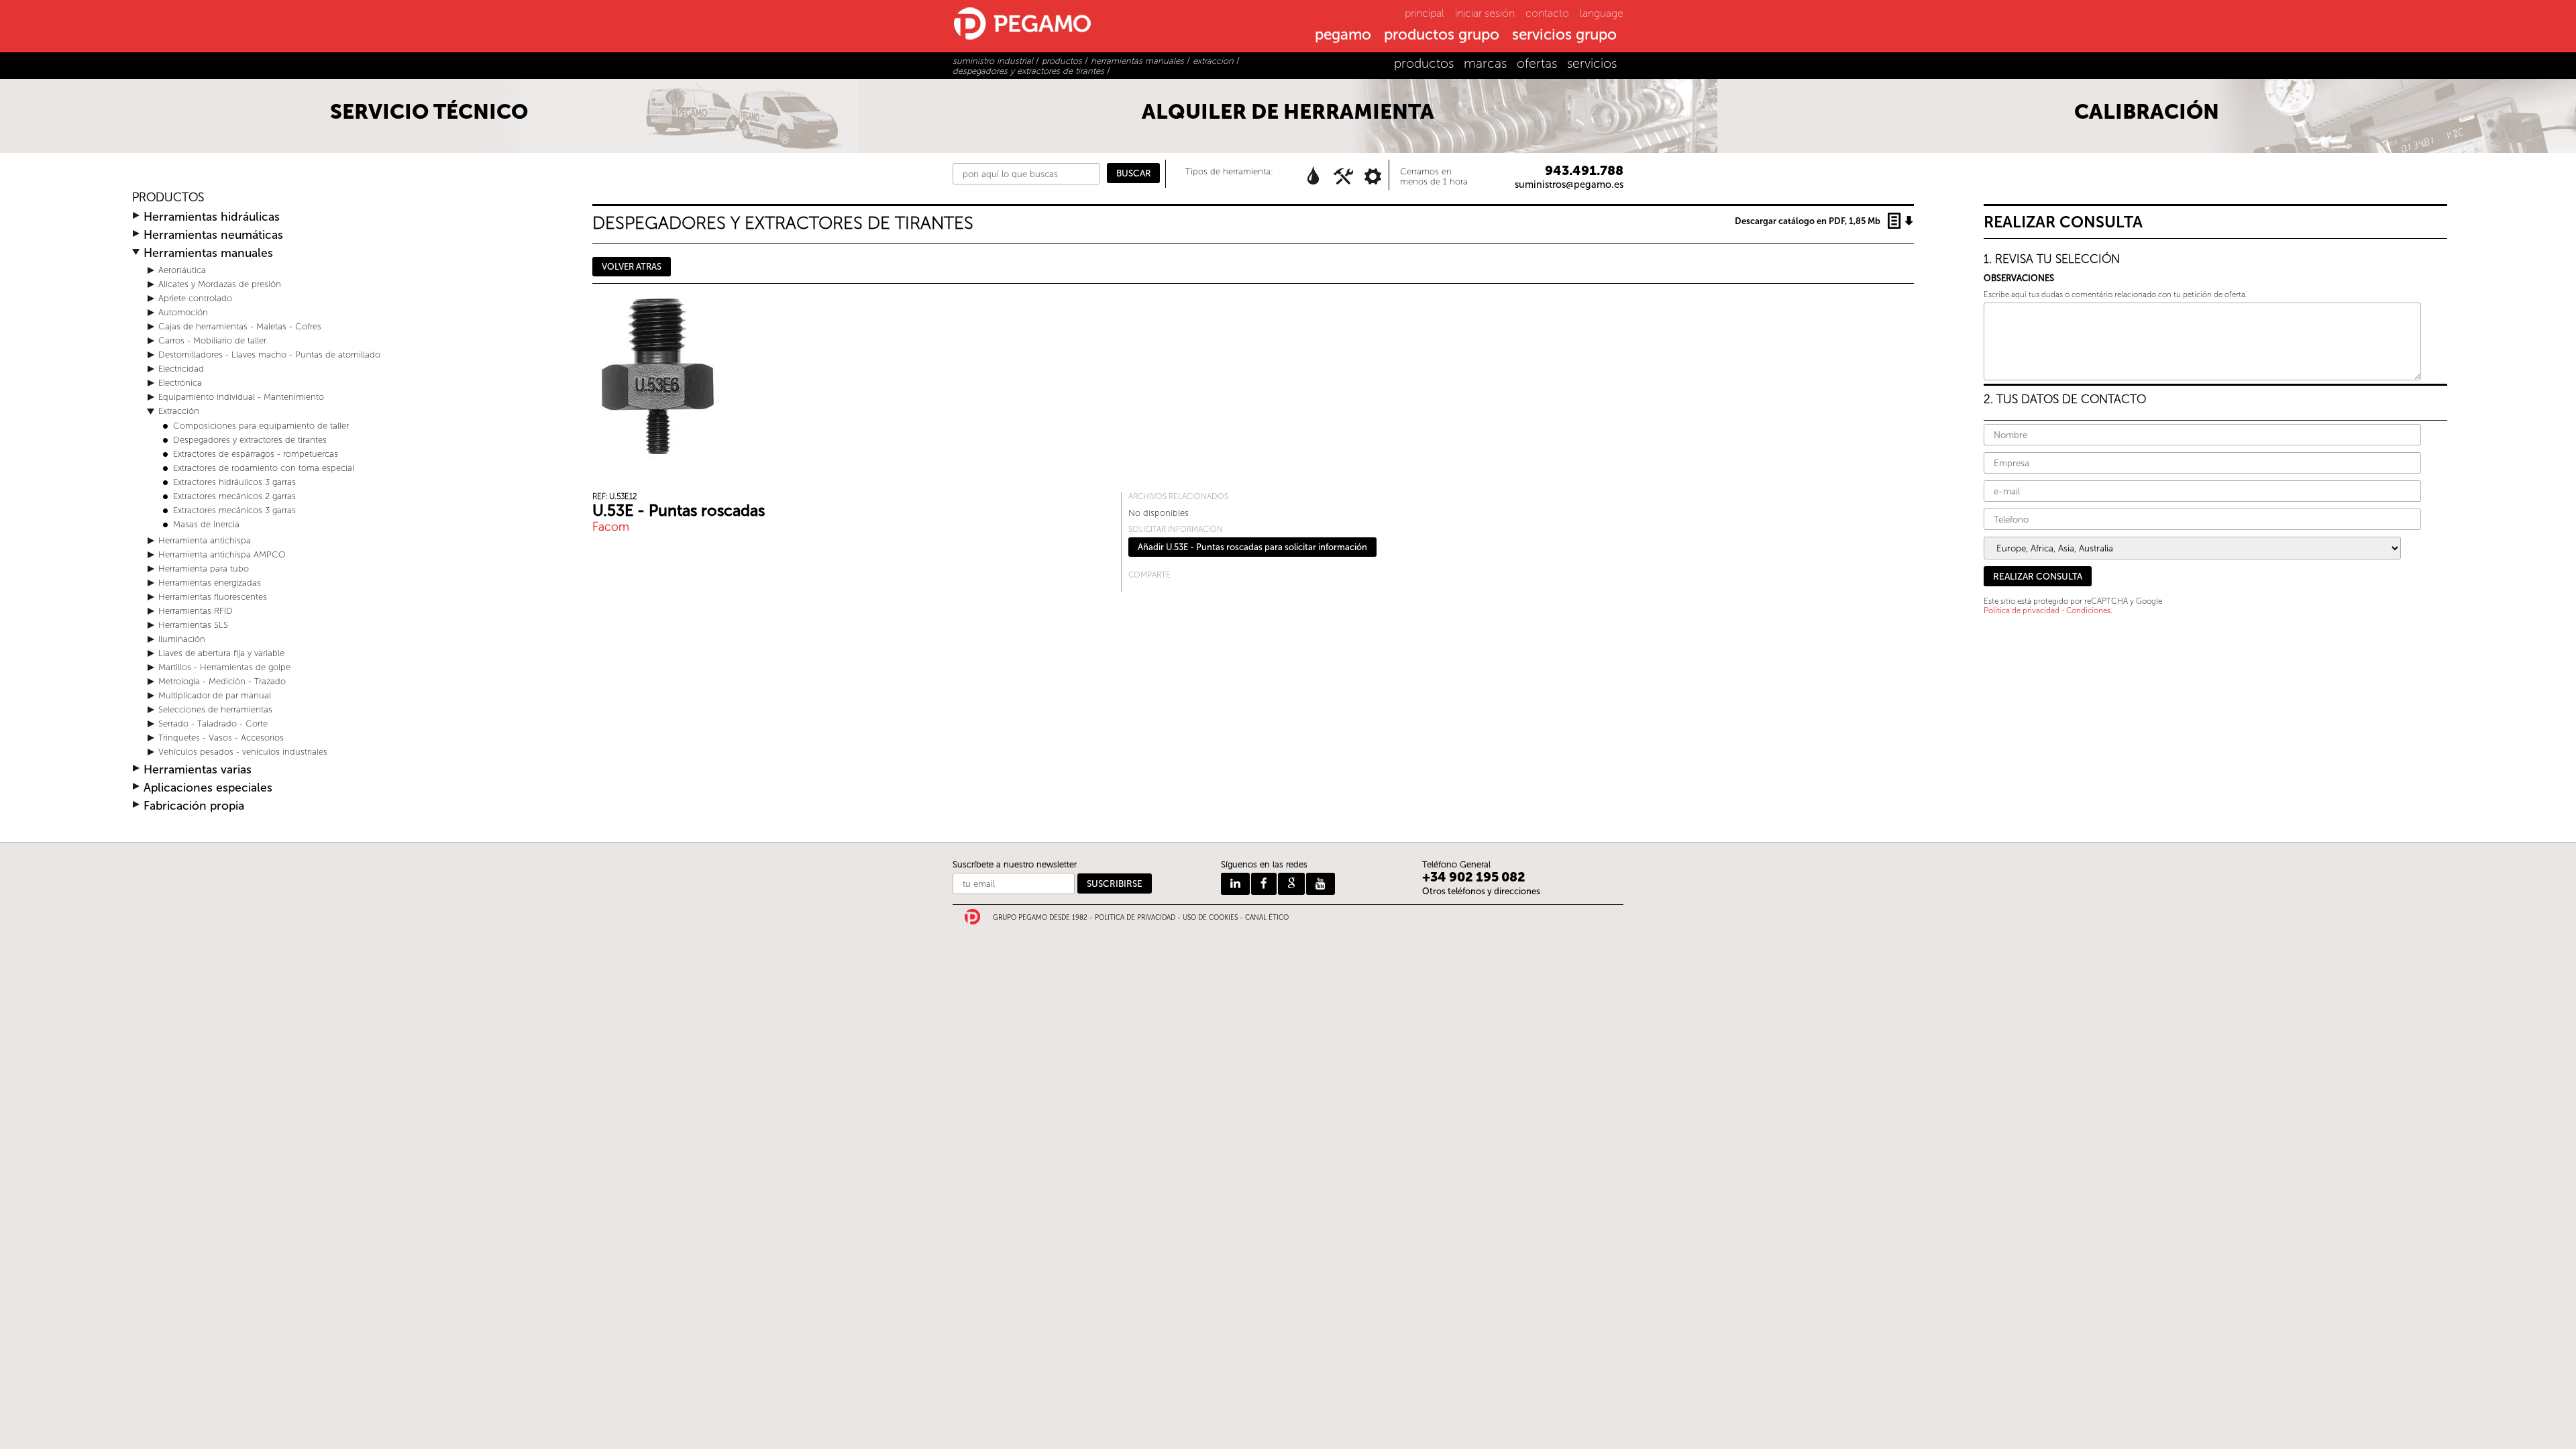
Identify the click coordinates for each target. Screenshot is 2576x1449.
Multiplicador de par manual (215, 695)
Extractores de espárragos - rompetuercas (256, 454)
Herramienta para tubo (204, 569)
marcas (1485, 63)
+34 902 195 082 (1474, 877)
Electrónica (180, 383)
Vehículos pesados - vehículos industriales (243, 752)
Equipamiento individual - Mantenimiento (241, 397)
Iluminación (182, 639)
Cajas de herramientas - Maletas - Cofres (240, 326)
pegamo (1343, 36)
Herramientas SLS (193, 625)
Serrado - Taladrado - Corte (213, 723)
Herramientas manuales (208, 253)
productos (1424, 63)
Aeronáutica (182, 270)
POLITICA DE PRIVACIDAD (1135, 918)
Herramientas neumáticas (213, 235)
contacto (1547, 13)
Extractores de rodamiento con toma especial (264, 468)
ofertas (1537, 63)
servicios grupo (1564, 36)
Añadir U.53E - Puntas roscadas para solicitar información (1252, 547)
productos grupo (1442, 36)
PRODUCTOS (168, 198)
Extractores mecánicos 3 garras (234, 510)
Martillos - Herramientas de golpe (224, 667)
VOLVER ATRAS (632, 267)
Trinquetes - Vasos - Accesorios (221, 738)
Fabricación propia (194, 806)
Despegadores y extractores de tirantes (250, 440)
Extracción (179, 411)
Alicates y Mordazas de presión (220, 284)
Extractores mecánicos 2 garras (234, 496)
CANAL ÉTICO (1267, 918)
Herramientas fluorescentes (213, 597)
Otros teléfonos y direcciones (1481, 891)
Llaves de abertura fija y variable (221, 653)
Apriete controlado (195, 298)
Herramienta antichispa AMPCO (222, 554)
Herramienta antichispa (205, 540)
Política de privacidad (2022, 610)
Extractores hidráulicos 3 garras (234, 482)
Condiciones (2088, 610)
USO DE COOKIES (1210, 918)
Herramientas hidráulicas (212, 217)
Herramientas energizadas (210, 583)
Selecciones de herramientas (215, 709)
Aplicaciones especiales (208, 788)
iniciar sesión (1485, 13)
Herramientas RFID (196, 611)
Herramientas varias (198, 770)
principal (1425, 13)
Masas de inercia (206, 524)
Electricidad (181, 369)
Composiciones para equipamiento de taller (261, 426)
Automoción (183, 312)
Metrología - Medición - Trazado (222, 681)
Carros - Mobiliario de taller (212, 340)
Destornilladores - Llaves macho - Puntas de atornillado (269, 355)
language (1602, 13)
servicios (1592, 63)
